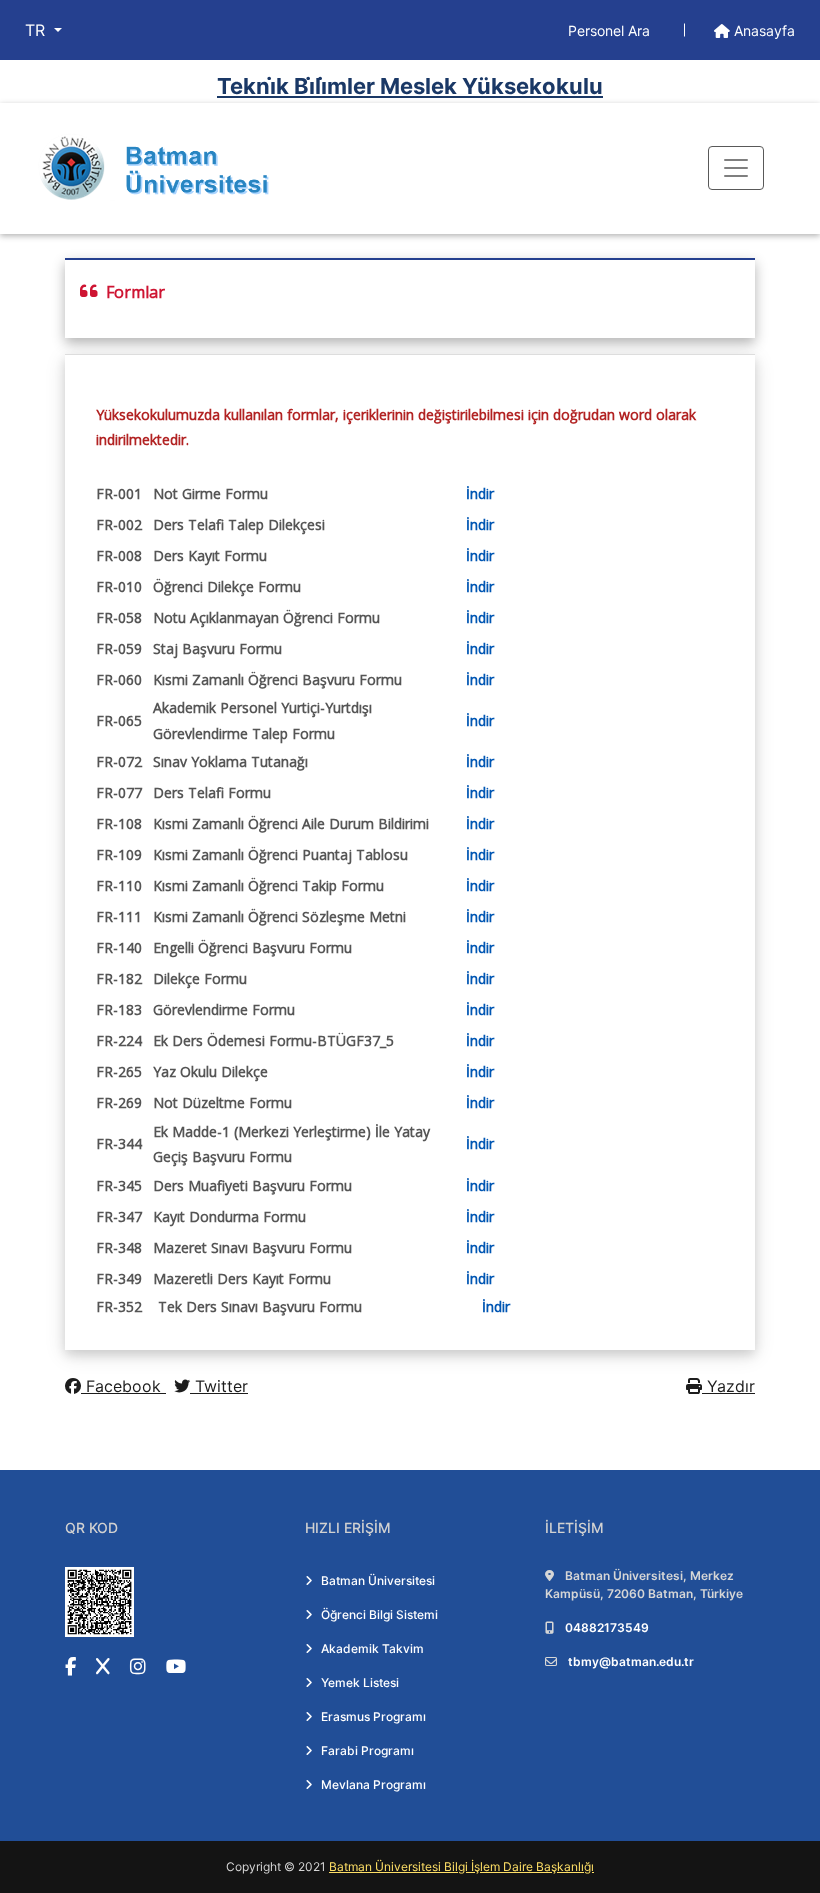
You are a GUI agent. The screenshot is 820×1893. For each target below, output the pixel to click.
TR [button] (37, 30)
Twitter (219, 1386)
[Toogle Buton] (736, 168)
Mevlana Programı (373, 1784)
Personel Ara (611, 30)
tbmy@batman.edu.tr (631, 1661)
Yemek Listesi (360, 1682)
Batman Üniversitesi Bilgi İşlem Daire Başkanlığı (461, 1866)
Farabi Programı (367, 1750)
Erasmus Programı (373, 1716)
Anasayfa (762, 30)
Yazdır (728, 1386)
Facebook (123, 1386)
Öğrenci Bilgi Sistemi (379, 1614)
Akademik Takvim (372, 1648)
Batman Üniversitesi (378, 1580)
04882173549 (607, 1627)
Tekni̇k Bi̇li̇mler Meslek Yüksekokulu (410, 86)
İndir (480, 493)
